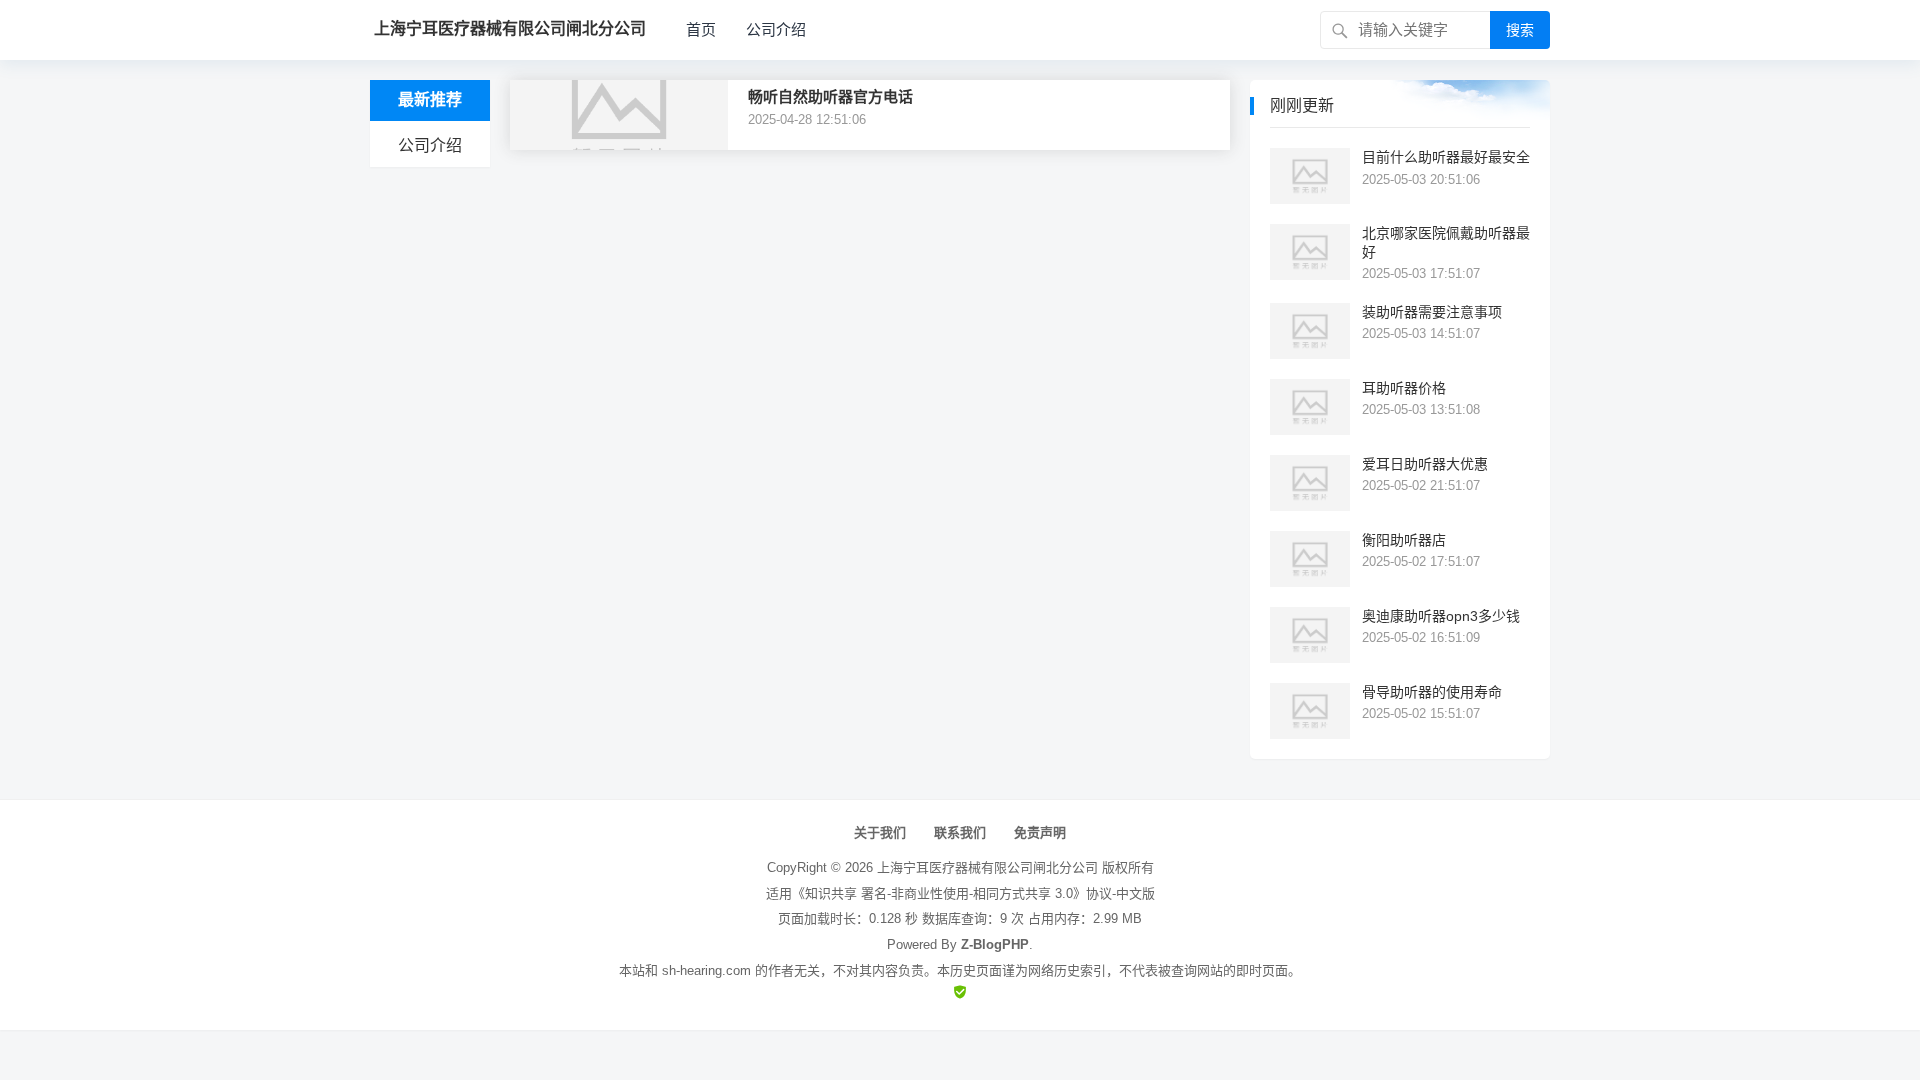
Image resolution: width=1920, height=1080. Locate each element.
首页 (701, 29)
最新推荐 (430, 99)
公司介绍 (776, 29)
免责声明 (1040, 832)
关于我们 (880, 832)
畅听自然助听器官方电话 (830, 96)
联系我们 (960, 832)
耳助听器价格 (1404, 388)
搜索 (1520, 30)
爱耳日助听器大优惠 (1425, 464)
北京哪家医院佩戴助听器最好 (1446, 242)
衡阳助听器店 (1404, 540)
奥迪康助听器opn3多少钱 (1441, 616)
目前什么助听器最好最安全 (1446, 157)
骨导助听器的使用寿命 (1432, 692)
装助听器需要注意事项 (1432, 312)
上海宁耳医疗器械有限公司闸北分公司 (987, 867)
